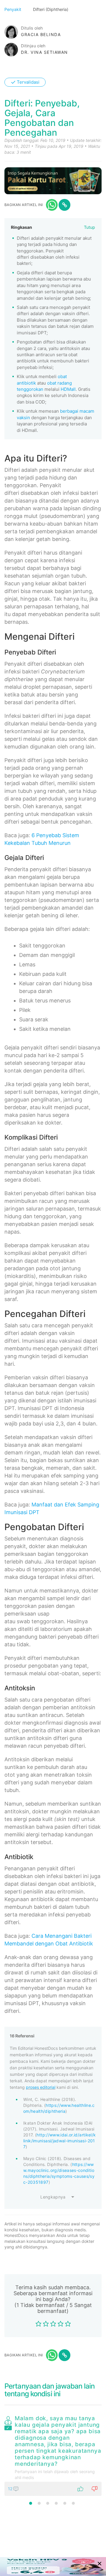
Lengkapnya (53, 2197)
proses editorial (41, 2087)
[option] (53, 2455)
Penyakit (13, 9)
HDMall (68, 389)
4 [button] (56, 2503)
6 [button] (73, 2503)
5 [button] (65, 2503)
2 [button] (39, 2503)
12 (11, 2489)
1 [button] (31, 2503)
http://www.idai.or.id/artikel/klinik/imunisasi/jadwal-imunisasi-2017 (59, 2141)
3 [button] (48, 2503)
